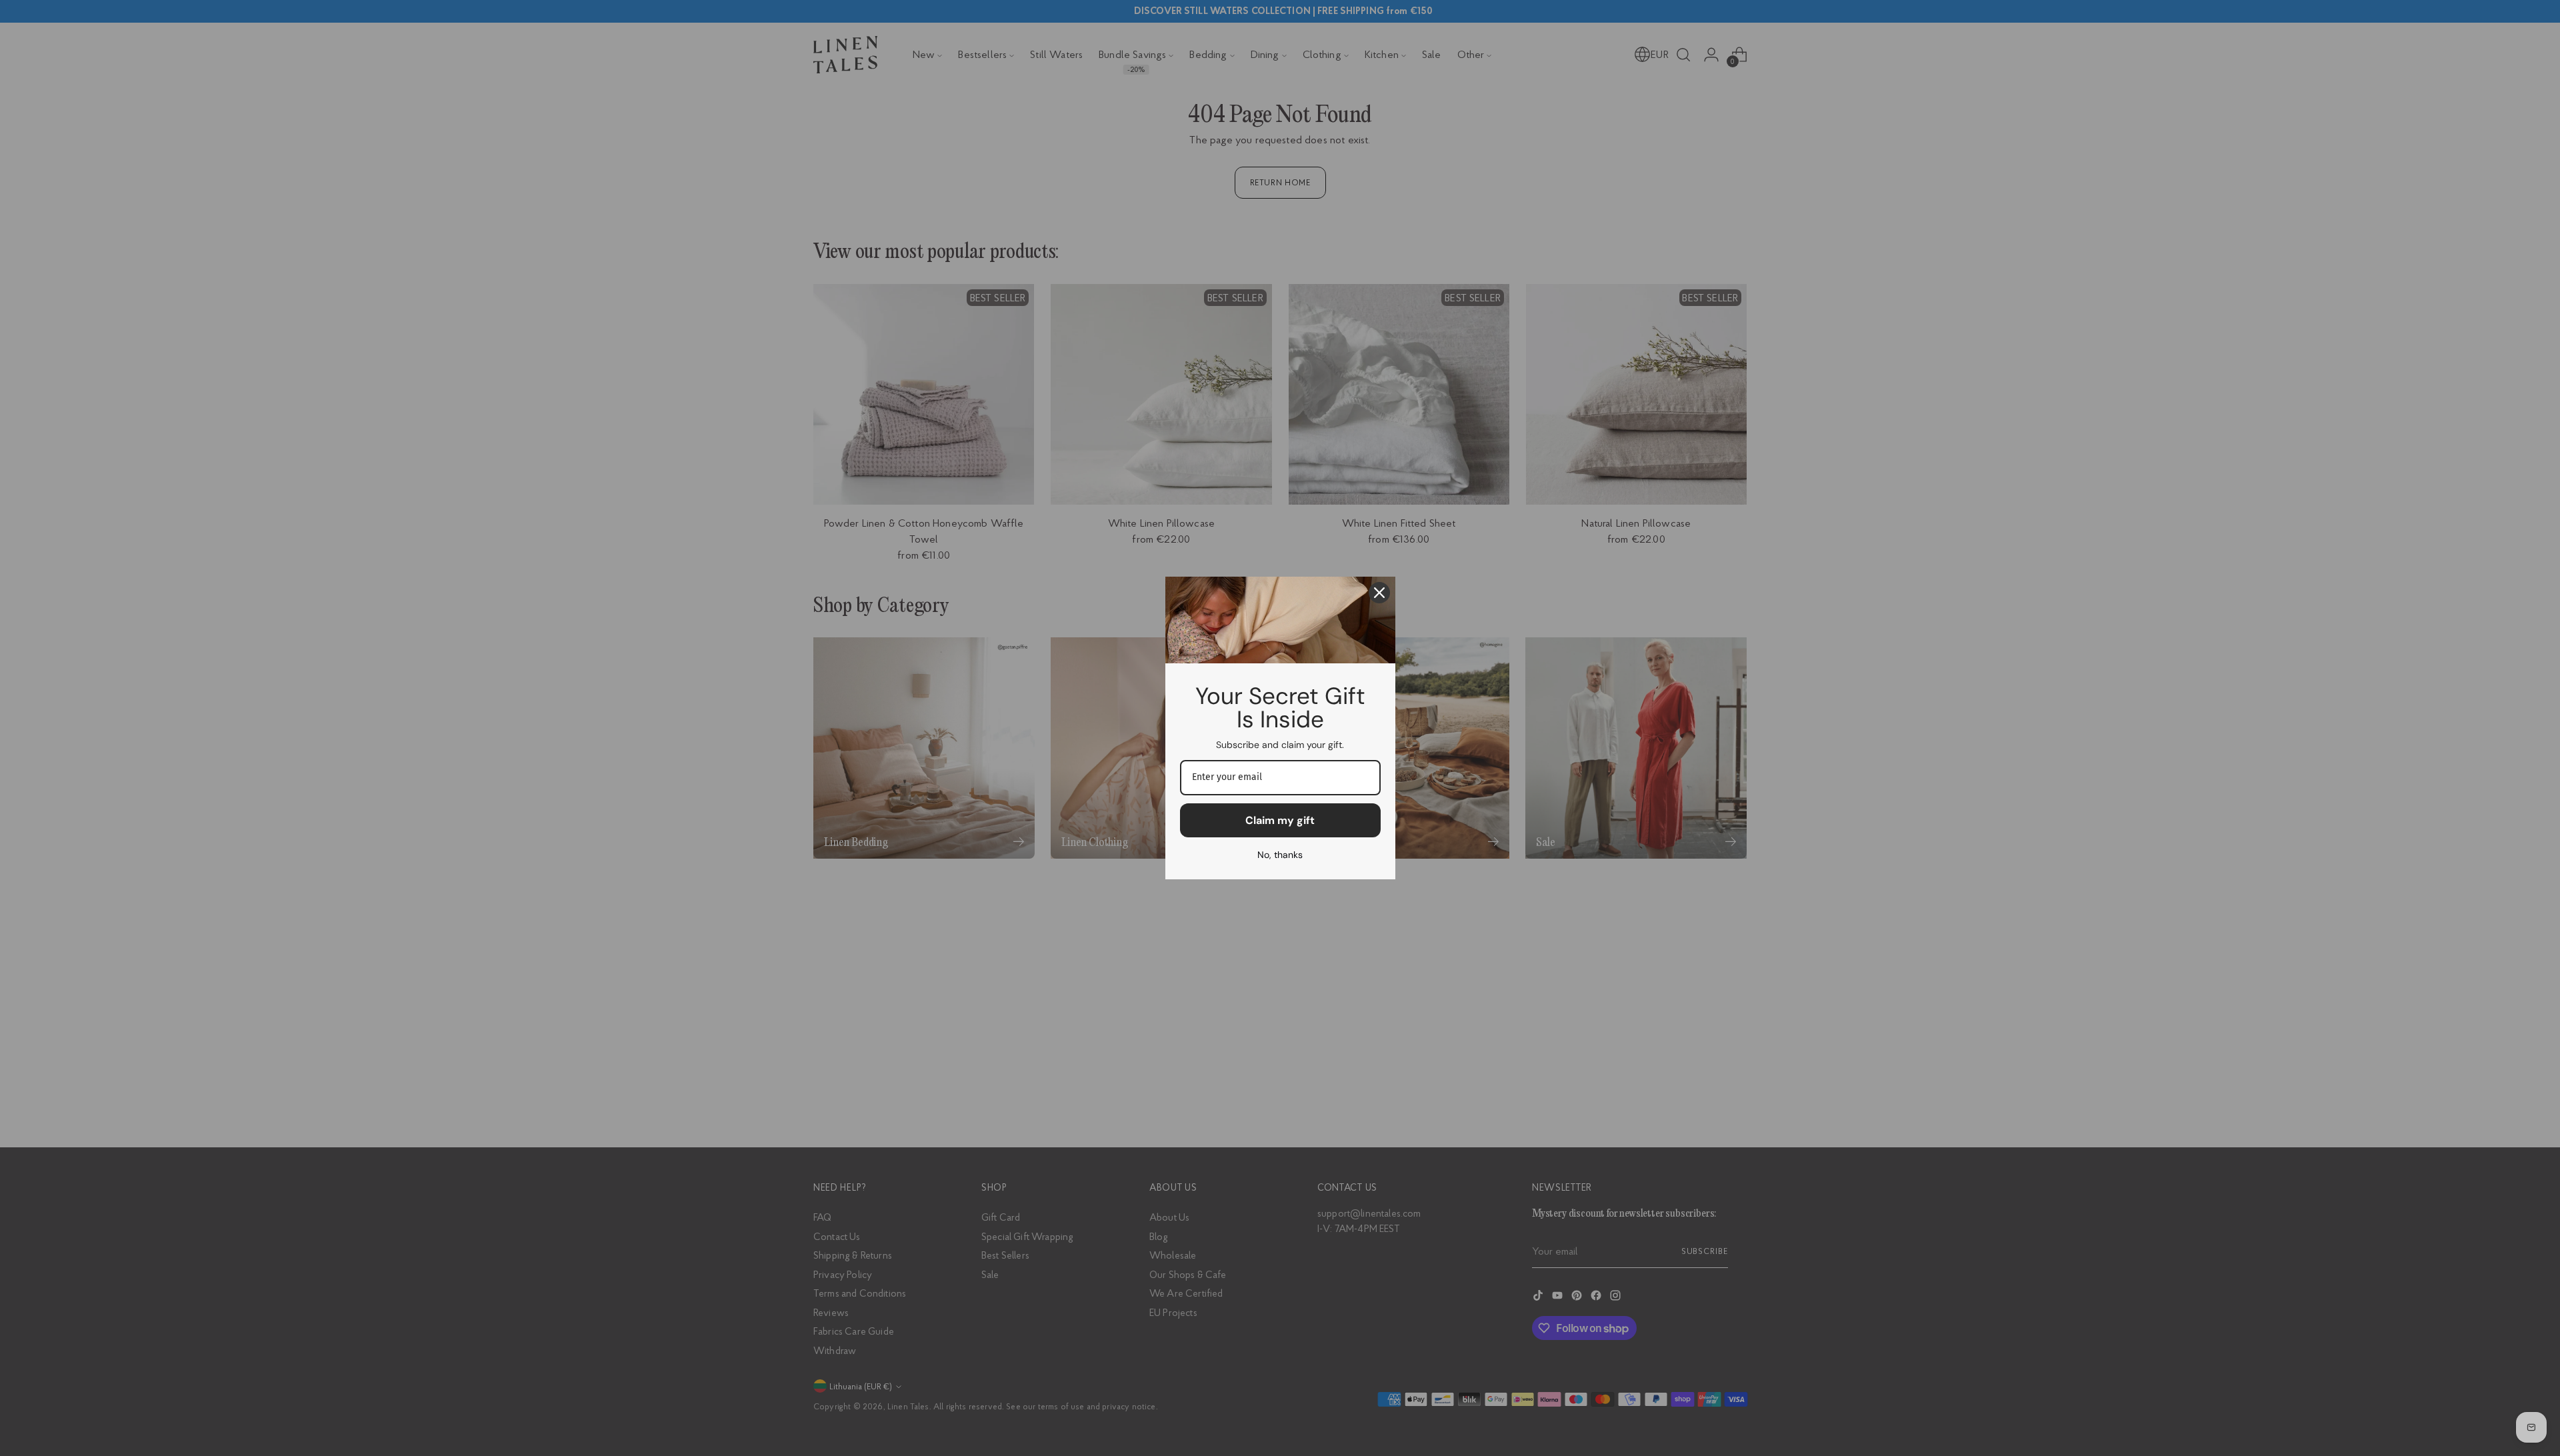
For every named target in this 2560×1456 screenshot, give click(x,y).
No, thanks (1280, 855)
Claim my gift (1280, 820)
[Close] (1379, 593)
